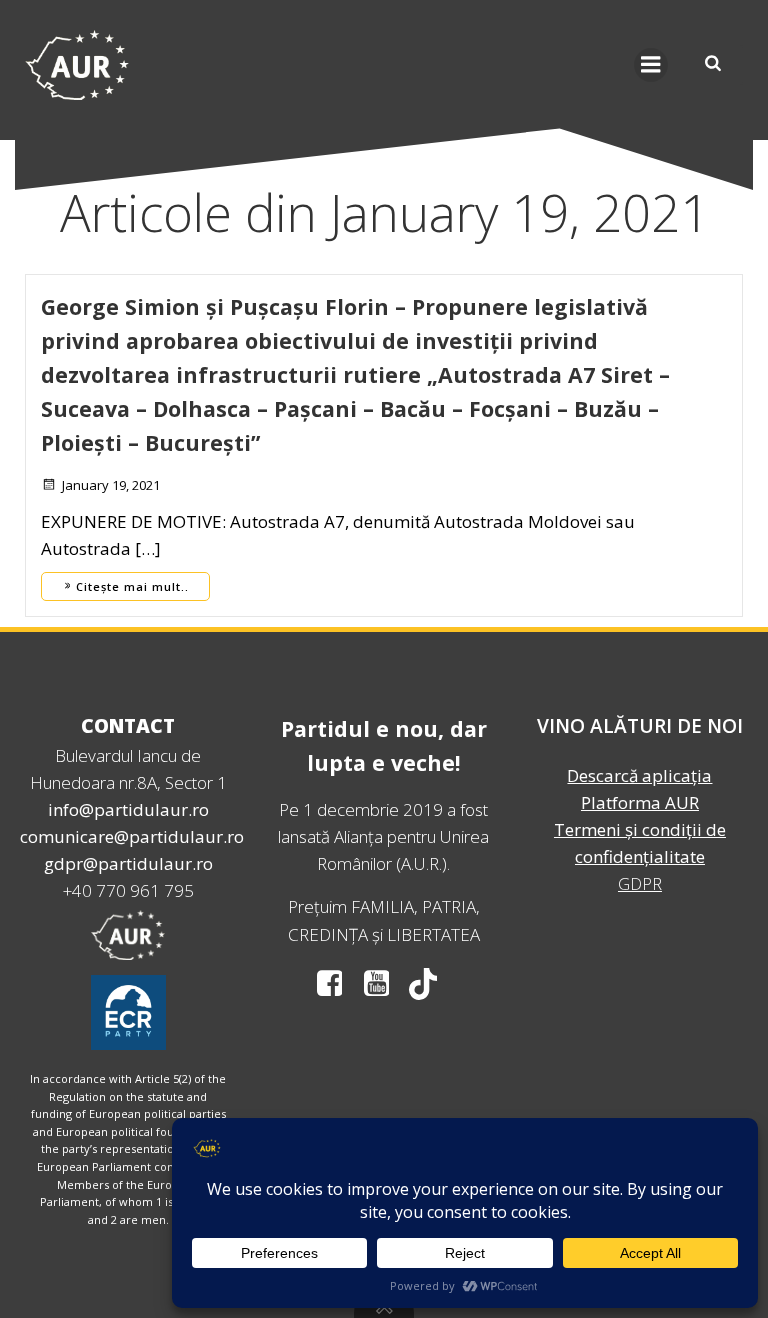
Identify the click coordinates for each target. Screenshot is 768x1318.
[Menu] (651, 65)
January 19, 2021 (111, 485)
